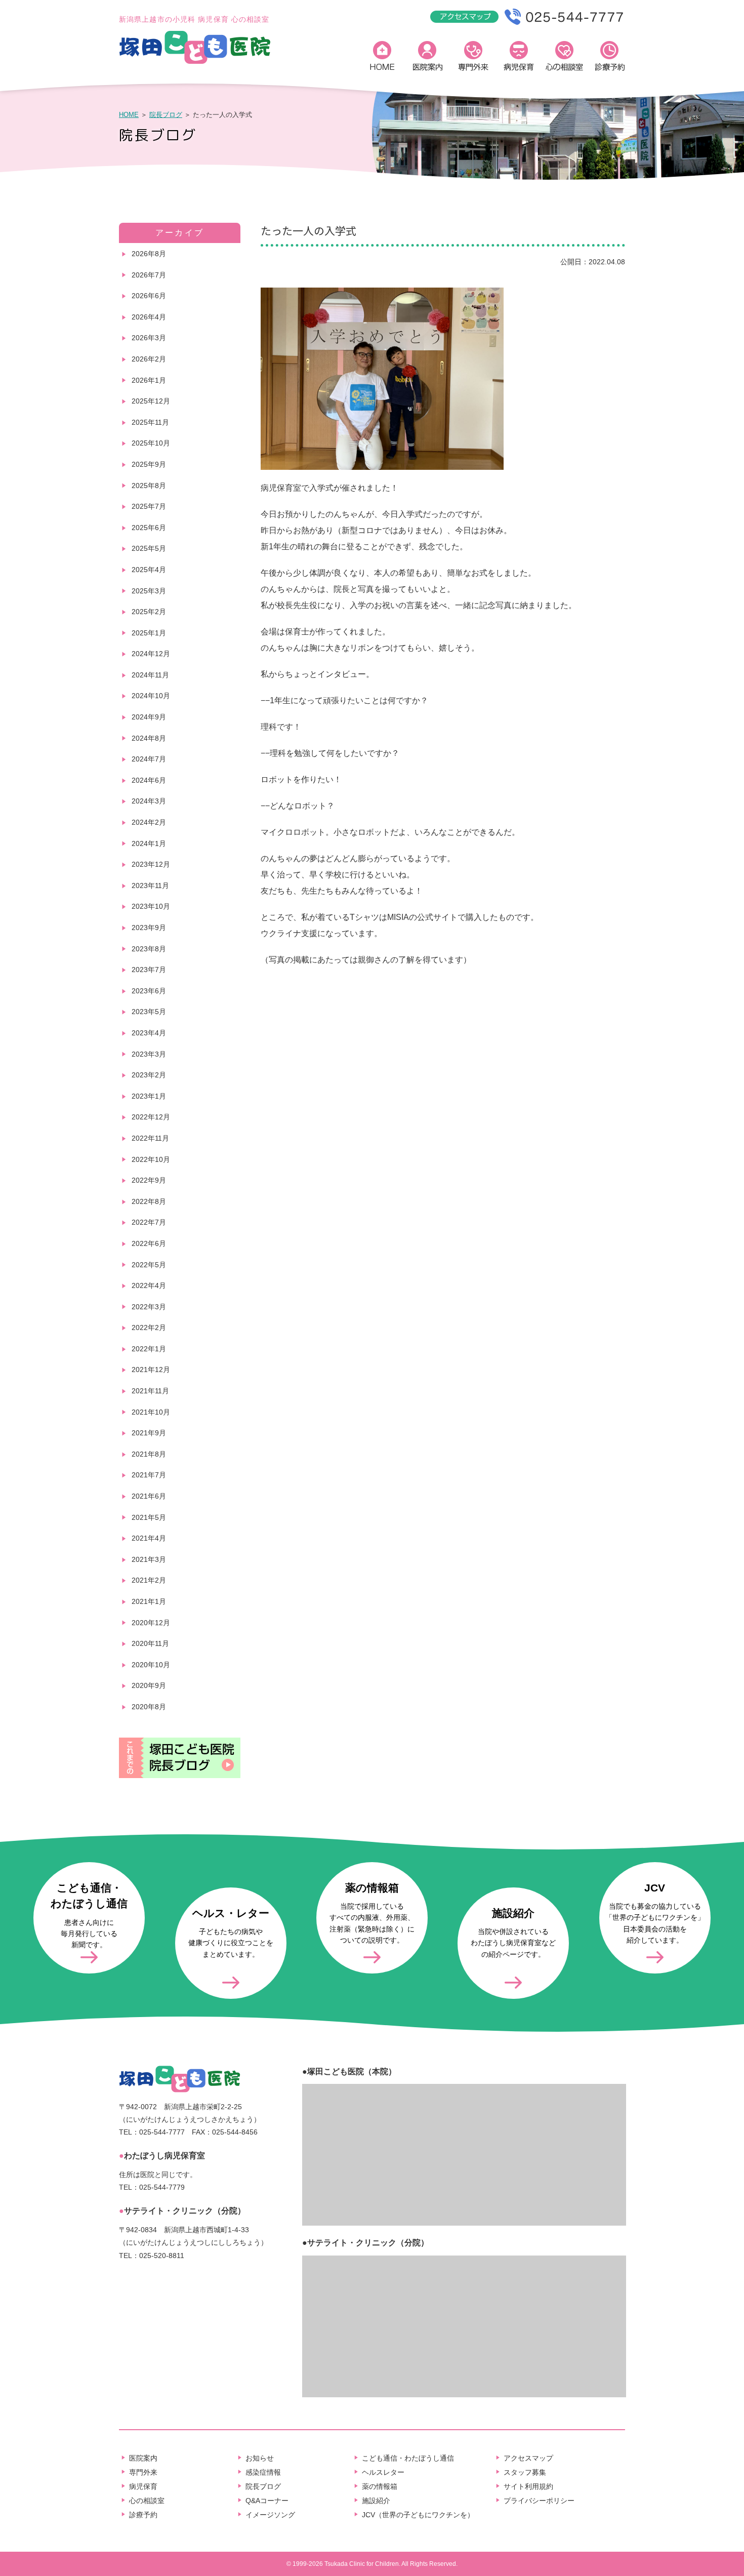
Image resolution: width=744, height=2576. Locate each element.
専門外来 (473, 58)
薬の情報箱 (380, 2486)
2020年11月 (150, 1643)
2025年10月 (151, 443)
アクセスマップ (528, 2458)
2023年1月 (149, 1096)
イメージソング (270, 2515)
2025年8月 (149, 486)
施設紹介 (376, 2501)
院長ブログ (166, 115)
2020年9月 (149, 1685)
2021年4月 (149, 1538)
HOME (382, 58)
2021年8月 (149, 1454)
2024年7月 (149, 759)
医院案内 (428, 58)
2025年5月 (149, 548)
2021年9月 (149, 1433)
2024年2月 (149, 822)
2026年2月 (149, 359)
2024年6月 (149, 780)
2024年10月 (151, 696)
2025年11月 (150, 422)
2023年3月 (149, 1054)
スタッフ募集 (525, 2472)
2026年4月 (149, 317)
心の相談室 (564, 58)
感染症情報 (263, 2472)
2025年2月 (149, 612)
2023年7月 (149, 970)
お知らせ (260, 2458)
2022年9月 (149, 1180)
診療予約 (610, 58)
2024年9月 (149, 717)
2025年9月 (149, 464)
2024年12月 (151, 654)
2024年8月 (149, 738)
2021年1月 (149, 1601)
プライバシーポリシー (539, 2501)
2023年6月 (149, 991)
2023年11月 (150, 885)
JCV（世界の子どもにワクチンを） (418, 2515)
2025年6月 (149, 528)
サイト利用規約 (528, 2486)
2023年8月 (149, 949)
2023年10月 (151, 906)
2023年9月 (149, 928)
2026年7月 (149, 275)
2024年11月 (150, 675)
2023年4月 (149, 1033)
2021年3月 (149, 1559)
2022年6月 (149, 1243)
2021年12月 (151, 1370)
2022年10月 (151, 1159)
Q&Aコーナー (267, 2501)
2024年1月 (149, 843)
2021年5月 (149, 1517)
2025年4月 (149, 570)
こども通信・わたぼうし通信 (408, 2458)
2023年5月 (149, 1012)
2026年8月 (149, 254)
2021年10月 (151, 1412)
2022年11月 (150, 1138)
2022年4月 (149, 1285)
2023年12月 (151, 864)
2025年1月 (149, 633)
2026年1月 (149, 380)
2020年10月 (151, 1665)
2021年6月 (149, 1496)
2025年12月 (151, 401)
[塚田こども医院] (195, 62)
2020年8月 (149, 1707)
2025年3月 (149, 591)
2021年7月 (149, 1475)
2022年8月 (149, 1201)
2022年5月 (149, 1265)
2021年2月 (149, 1580)
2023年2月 (149, 1075)
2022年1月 (149, 1349)
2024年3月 (149, 801)
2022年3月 (149, 1307)
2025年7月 (149, 506)
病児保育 (519, 58)
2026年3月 (149, 338)
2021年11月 (150, 1391)
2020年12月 (151, 1623)
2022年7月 (149, 1222)
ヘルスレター (383, 2472)
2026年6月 (149, 296)
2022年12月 (151, 1117)
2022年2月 (149, 1327)
